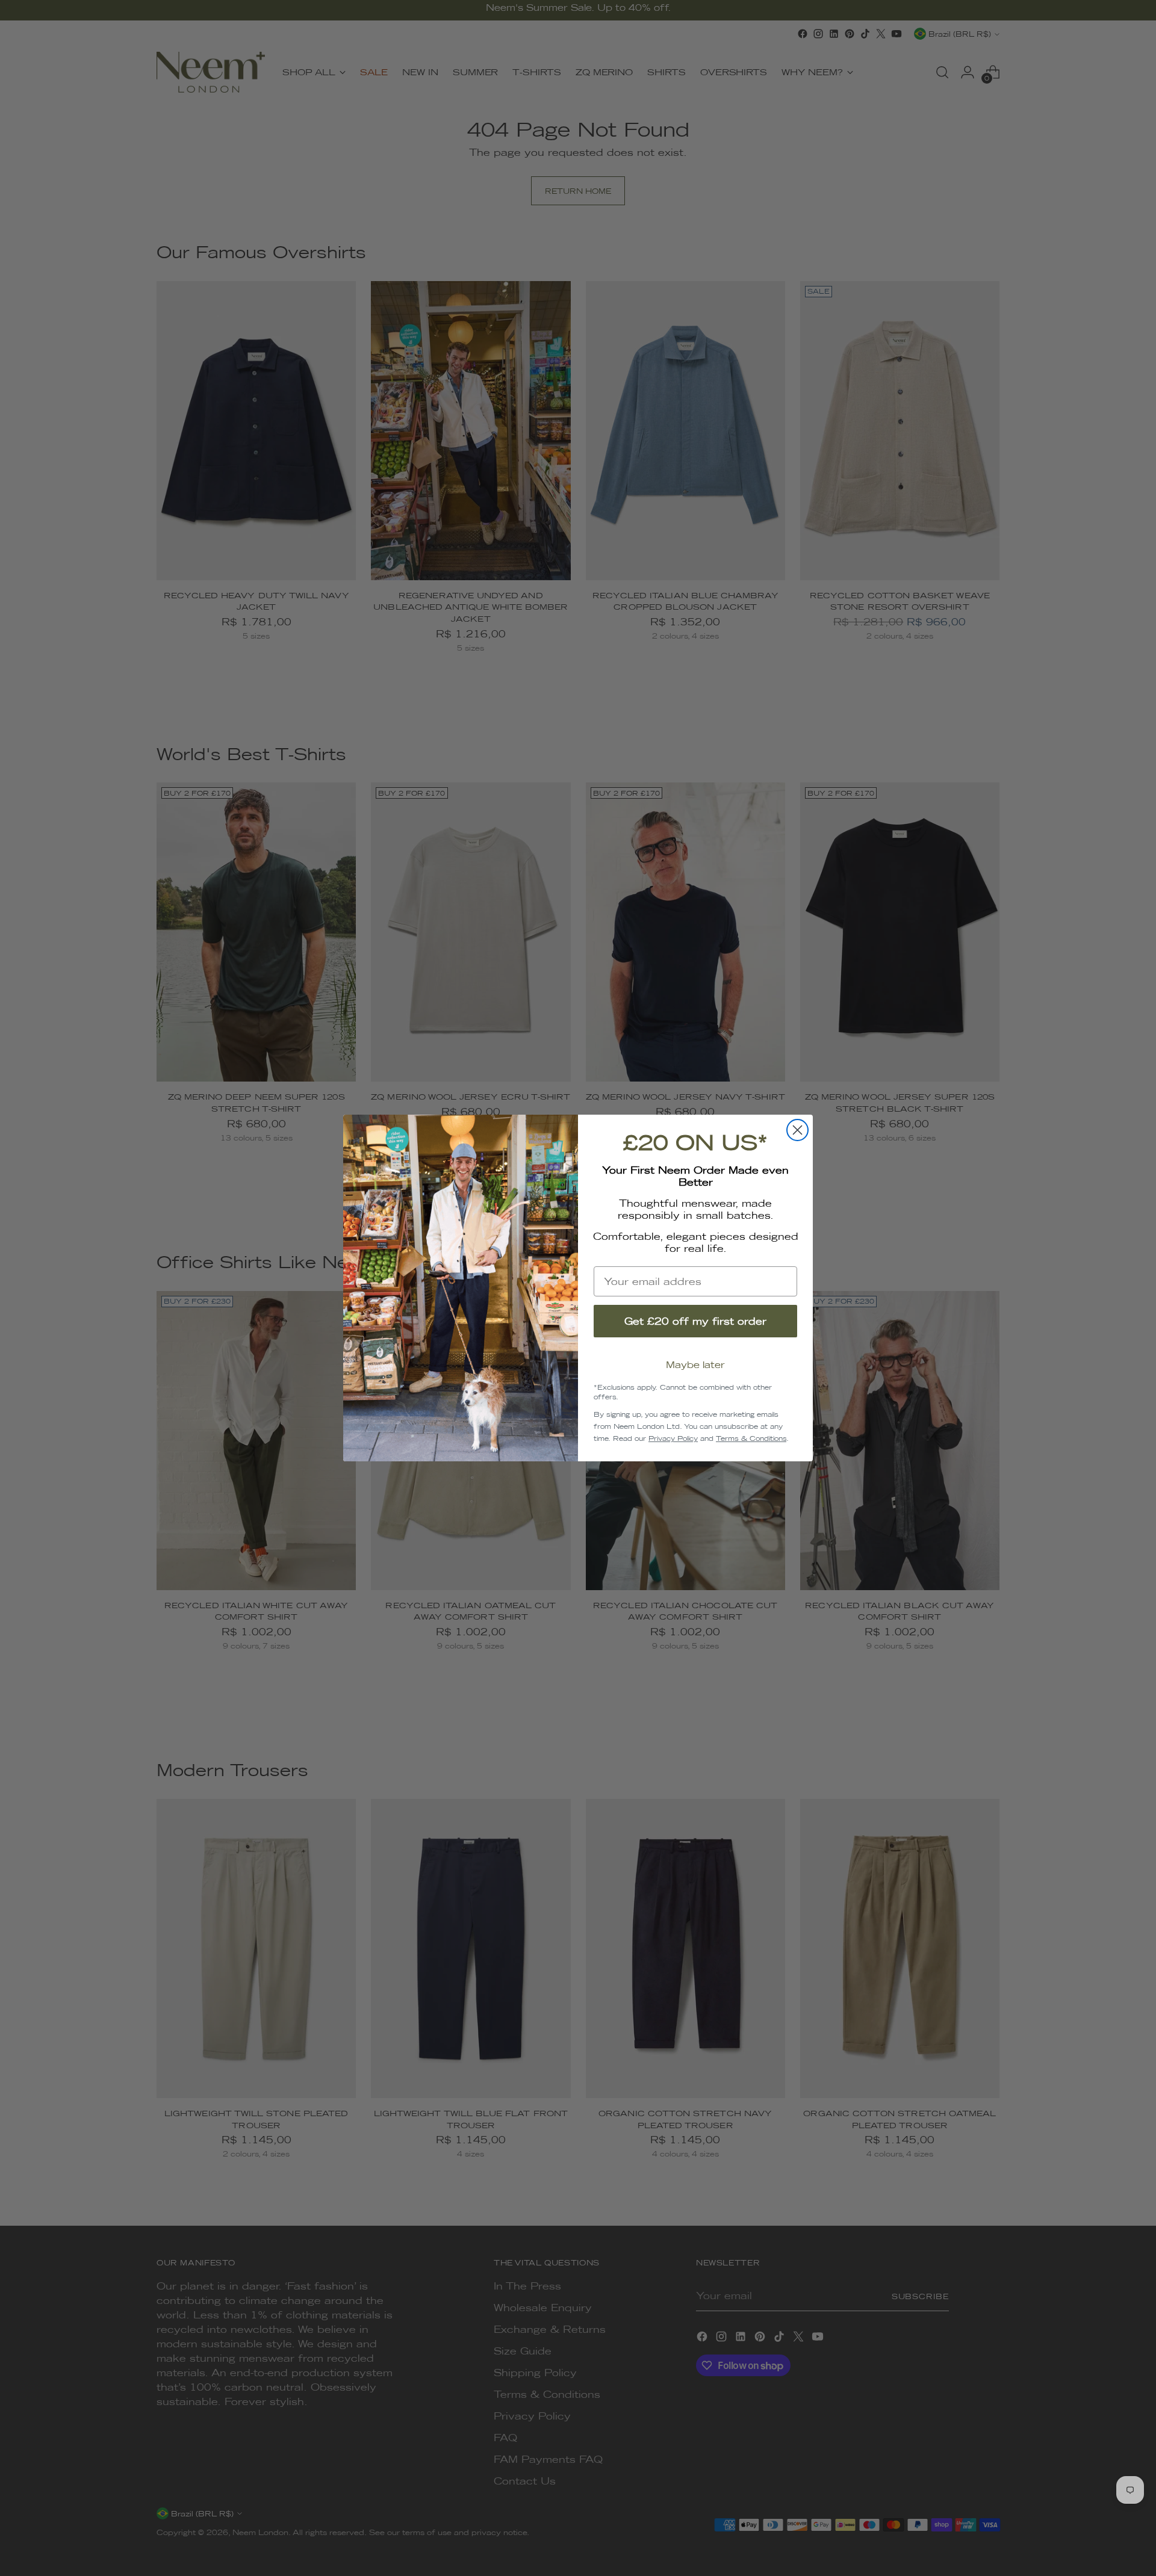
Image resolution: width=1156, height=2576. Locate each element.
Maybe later (695, 1365)
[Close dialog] (797, 1130)
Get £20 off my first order (695, 1321)
